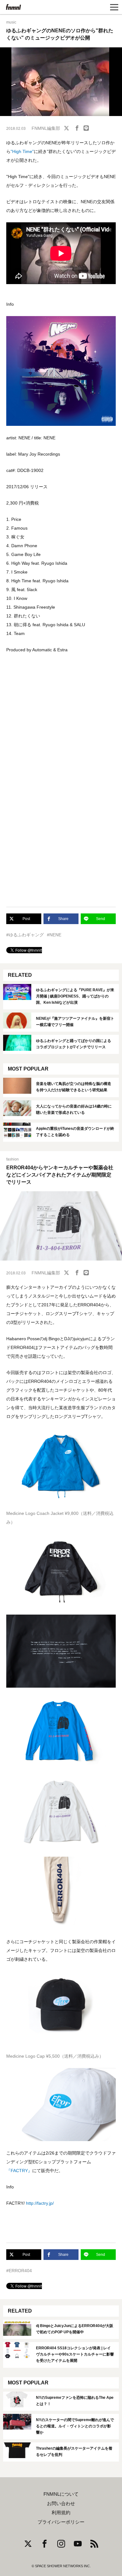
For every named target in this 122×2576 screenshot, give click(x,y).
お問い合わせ (61, 2504)
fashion (13, 1159)
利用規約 (61, 2513)
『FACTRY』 (19, 2171)
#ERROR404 (19, 2271)
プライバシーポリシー (61, 2522)
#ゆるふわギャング (25, 935)
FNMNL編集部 (46, 128)
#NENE (54, 935)
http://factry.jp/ (40, 2203)
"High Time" (22, 151)
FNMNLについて (61, 2494)
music (11, 22)
